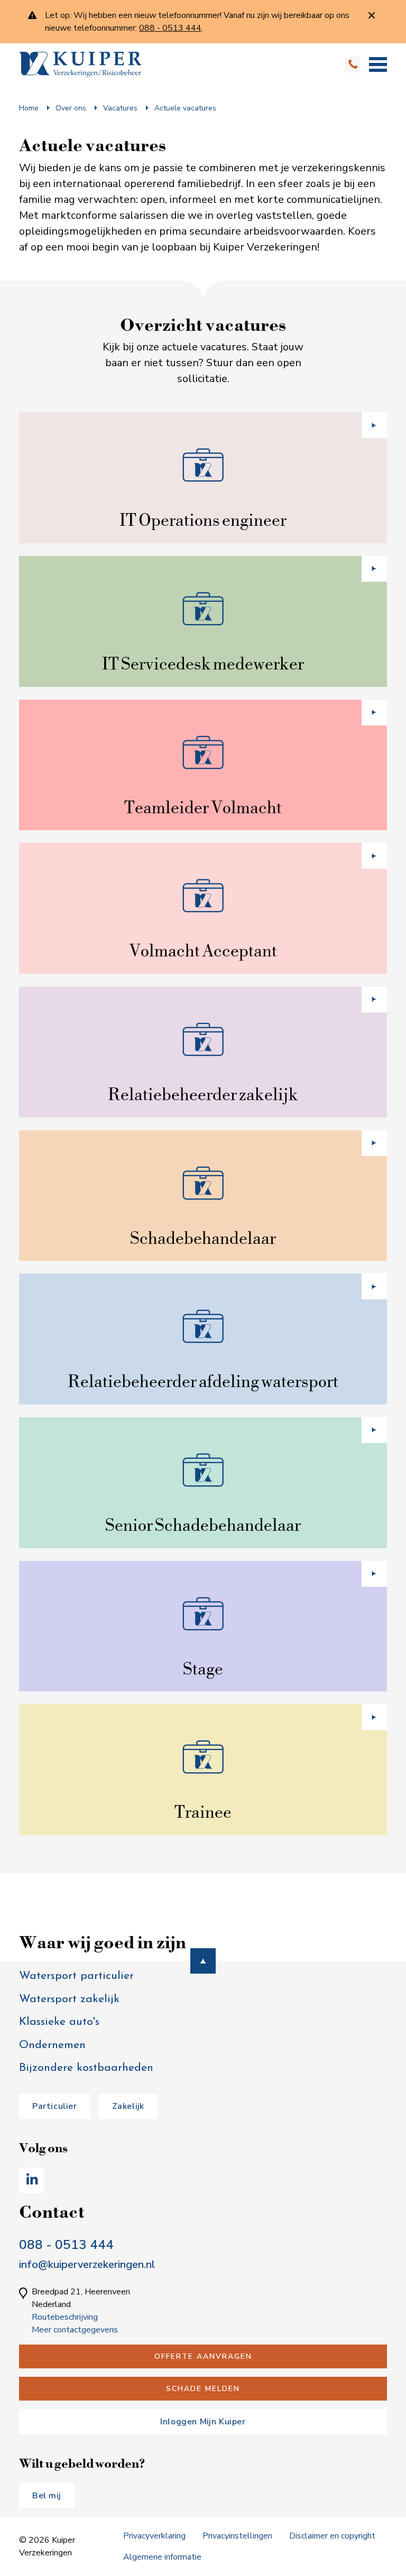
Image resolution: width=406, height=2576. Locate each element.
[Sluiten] (372, 16)
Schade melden (203, 2389)
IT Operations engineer (203, 520)
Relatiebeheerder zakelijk (203, 1094)
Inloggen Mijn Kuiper (203, 2422)
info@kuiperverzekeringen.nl (87, 2265)
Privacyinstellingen (237, 2536)
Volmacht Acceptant (203, 950)
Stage (203, 1668)
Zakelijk (128, 2106)
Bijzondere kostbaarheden (86, 2068)
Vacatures (120, 108)
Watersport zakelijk (69, 1999)
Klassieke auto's (59, 2022)
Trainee (203, 1812)
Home (29, 108)
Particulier (55, 2106)
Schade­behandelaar (203, 1238)
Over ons (71, 108)
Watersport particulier (76, 1976)
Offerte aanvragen (203, 2356)
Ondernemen (52, 2045)
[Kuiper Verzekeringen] (80, 64)
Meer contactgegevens (75, 2330)
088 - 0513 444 (66, 2245)
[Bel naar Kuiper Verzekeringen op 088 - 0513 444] (353, 67)
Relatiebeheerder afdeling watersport (203, 1381)
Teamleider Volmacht (203, 807)
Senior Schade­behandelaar (203, 1525)
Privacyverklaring (154, 2536)
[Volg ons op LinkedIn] (32, 2180)
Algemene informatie (162, 2557)
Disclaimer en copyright (332, 2536)
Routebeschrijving (65, 2317)
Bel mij (47, 2496)
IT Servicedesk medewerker (203, 663)
